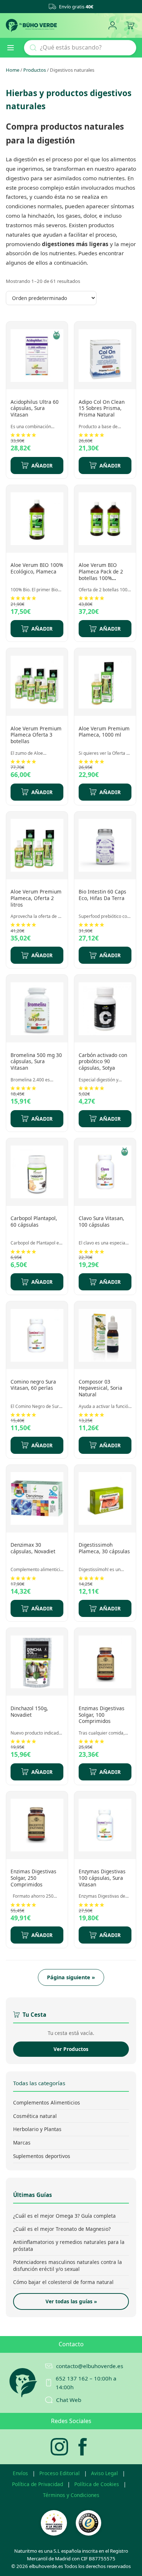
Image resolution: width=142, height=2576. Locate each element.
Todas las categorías (39, 2083)
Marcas (22, 2143)
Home (13, 70)
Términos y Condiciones (71, 2495)
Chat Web (69, 2400)
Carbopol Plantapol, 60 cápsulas (34, 1221)
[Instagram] (59, 2447)
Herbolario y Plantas (37, 2129)
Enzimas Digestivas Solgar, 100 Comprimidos (102, 1715)
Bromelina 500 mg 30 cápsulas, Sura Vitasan (36, 1061)
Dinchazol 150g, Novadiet (29, 1711)
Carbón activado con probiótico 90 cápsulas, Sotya (103, 1061)
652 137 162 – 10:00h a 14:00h (86, 2383)
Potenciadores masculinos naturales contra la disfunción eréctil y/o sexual (68, 2265)
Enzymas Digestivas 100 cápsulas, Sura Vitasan (102, 1878)
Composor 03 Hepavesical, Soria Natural (100, 1388)
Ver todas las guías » (71, 2301)
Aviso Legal (104, 2473)
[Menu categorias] (13, 48)
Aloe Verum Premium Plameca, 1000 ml (104, 732)
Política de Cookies (97, 2484)
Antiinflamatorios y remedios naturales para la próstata (69, 2245)
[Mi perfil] (112, 26)
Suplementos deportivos (42, 2156)
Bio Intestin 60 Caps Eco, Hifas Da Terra (102, 895)
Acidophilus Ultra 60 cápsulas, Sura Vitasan (35, 408)
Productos (35, 70)
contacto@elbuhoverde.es (90, 2366)
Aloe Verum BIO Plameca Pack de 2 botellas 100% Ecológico (101, 575)
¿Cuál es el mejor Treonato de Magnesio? (62, 2229)
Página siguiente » (71, 1977)
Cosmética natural (35, 2116)
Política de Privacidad (38, 2484)
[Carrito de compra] (130, 26)
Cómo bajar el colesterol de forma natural (63, 2282)
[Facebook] (83, 2447)
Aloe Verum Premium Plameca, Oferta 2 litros (36, 898)
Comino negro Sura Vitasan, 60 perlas (33, 1385)
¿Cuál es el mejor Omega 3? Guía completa (64, 2216)
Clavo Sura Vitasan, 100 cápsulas (101, 1221)
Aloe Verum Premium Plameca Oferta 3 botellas (36, 735)
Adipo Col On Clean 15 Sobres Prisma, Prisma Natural (102, 408)
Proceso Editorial (60, 2473)
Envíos (20, 2473)
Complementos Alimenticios (47, 2102)
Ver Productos (71, 2049)
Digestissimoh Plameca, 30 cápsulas (104, 1548)
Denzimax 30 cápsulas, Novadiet (33, 1548)
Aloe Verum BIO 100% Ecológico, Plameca (37, 568)
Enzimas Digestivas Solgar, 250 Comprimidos (33, 1878)
